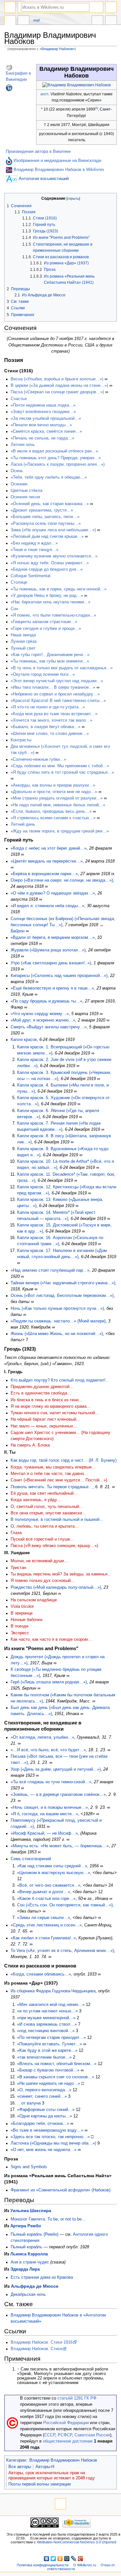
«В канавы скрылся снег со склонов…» (56, 2077)
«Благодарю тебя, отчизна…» (40, 2124)
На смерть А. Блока (30, 1445)
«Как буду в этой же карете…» (47, 2051)
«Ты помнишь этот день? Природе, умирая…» (56, 458)
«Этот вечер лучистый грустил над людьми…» (57, 681)
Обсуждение (24, 21)
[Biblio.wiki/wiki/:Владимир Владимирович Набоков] (9, 170)
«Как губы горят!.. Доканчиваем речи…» (50, 655)
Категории (16, 2460)
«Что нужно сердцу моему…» (40, 1014)
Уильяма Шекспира (31, 2211)
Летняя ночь (23, 445)
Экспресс (20, 1633)
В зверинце (22, 1613)
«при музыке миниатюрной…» (46, 2018)
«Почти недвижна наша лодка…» (43, 405)
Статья (10, 21)
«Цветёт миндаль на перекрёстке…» (47, 861)
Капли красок (24, 1040)
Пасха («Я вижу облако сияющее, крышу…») (54, 1546)
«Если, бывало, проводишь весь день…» (51, 811)
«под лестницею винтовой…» (46, 2031)
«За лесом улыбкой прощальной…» (46, 419)
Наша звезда (23, 635)
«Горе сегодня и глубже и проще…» (46, 629)
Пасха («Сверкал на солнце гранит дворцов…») (57, 392)
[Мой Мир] (67, 2559)
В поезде (20, 1626)
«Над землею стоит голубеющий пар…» (50, 1270)
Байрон (18, 931)
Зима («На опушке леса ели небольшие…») (53, 530)
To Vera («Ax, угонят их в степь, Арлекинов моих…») (62, 1951)
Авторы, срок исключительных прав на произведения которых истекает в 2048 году (52, 2475)
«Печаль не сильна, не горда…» (42, 438)
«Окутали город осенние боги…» (43, 674)
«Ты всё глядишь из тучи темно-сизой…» (51, 1782)
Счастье (19, 399)
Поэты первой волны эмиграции (40, 2484)
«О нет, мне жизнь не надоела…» (44, 2150)
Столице (19, 582)
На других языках (97, 21)
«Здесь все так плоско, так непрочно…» (50, 2137)
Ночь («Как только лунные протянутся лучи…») (57, 1309)
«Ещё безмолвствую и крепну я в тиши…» (52, 988)
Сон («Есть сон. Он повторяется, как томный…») (65, 1905)
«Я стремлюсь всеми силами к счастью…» (53, 818)
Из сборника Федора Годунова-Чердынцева (53, 1991)
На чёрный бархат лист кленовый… (45, 1419)
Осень (17, 471)
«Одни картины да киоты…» (45, 2116)
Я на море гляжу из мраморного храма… (51, 1406)
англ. (45, 94)
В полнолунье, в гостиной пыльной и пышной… (57, 1520)
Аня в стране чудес (30, 2262)
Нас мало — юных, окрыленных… (44, 1426)
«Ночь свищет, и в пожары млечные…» (49, 1807)
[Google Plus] (81, 2559)
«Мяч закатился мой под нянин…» (51, 2005)
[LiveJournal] (74, 2559)
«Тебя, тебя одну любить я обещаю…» (49, 477)
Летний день (23, 824)
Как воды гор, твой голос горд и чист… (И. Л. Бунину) (64, 1460)
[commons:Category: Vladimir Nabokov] (9, 161)
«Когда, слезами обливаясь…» (41, 1974)
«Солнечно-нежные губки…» (38, 759)
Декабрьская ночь (28, 2295)
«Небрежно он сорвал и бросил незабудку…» (55, 694)
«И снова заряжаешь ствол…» (47, 2024)
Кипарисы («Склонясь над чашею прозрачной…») (59, 976)
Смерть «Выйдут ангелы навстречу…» (49, 1027)
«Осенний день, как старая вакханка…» (50, 504)
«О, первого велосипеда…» (44, 2090)
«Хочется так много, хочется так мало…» (51, 720)
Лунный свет (23, 648)
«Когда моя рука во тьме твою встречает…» (54, 714)
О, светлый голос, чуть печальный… (47, 1507)
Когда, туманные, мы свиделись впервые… (53, 1467)
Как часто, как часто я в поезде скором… (51, 1639)
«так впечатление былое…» (44, 2057)
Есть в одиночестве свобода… (41, 1393)
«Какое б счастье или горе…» (46, 1899)
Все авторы (20, 2467)
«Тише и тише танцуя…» (35, 550)
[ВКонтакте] (47, 2559)
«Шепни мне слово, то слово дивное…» (50, 734)
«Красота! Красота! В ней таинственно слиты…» (58, 701)
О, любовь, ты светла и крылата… (45, 1526)
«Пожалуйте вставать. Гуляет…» (50, 2044)
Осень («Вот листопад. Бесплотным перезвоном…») (62, 1296)
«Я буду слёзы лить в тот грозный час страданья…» (62, 772)
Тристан (18, 1568)
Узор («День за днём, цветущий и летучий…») (56, 1769)
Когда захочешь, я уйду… (36, 1500)
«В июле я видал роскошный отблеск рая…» (54, 451)
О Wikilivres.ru (85, 2565)
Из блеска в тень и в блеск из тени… (47, 1400)
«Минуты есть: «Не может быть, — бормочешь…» (60, 1846)
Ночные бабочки (26, 1620)
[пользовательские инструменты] (111, 7)
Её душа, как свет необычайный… (44, 1493)
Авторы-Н (45, 2467)
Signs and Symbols (29, 2167)
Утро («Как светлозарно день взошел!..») (51, 963)
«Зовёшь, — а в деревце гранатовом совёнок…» (58, 1795)
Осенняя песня (25, 497)
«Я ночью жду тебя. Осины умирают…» (50, 563)
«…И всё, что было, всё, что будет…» (48, 1750)
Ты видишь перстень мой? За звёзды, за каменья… (61, 1574)
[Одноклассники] (60, 2559)
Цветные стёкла (26, 491)
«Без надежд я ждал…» (34, 543)
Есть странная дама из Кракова (42, 2277)
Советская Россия (92, 2435)
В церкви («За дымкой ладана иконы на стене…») (59, 386)
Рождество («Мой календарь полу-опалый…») (56, 1587)
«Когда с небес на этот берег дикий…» (49, 848)
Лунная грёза (24, 641)
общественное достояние (68, 2441)
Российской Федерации (66, 2423)
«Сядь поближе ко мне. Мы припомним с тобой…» (60, 766)
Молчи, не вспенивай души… (39, 1561)
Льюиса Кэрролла (29, 2254)
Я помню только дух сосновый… (43, 1581)
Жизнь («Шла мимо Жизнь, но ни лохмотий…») (57, 1334)
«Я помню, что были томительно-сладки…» (53, 615)
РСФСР (65, 2435)
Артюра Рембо (26, 2226)
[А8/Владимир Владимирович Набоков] (12, 178)
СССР (50, 2435)
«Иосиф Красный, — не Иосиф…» (44, 1833)
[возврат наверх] (60, 2504)
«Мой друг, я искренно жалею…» (43, 1020)
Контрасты (21, 740)
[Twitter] (53, 2559)
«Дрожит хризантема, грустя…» (42, 510)
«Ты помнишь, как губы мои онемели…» (50, 661)
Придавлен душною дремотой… (42, 1387)
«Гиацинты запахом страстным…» (44, 622)
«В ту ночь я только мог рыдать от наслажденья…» (62, 668)
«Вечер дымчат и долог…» (44, 1892)
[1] (96, 108)
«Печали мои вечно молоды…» (41, 425)
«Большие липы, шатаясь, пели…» (45, 517)
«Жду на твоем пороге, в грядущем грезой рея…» (60, 831)
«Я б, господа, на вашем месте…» (44, 1814)
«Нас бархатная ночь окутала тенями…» (50, 602)
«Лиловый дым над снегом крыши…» (47, 536)
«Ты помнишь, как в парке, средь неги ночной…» (59, 589)
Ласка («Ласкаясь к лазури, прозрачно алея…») (58, 464)
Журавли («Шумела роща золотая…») (48, 950)
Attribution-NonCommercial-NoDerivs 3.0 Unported (76, 2542)
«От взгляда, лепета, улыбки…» (42, 1737)
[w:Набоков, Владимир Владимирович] (9, 67)
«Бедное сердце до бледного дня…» (47, 569)
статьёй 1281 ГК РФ (77, 2398)
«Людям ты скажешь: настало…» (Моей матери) (58, 1321)
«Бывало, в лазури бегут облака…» (45, 727)
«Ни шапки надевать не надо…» (49, 2083)
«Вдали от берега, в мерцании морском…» (53, 938)
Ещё (37, 20)
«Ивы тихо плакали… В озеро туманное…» (53, 687)
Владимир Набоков (57, 49)
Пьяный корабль (26, 2247)
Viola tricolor (22, 1606)
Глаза (16, 1533)
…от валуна (29, 2103)
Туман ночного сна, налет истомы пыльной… (55, 1413)
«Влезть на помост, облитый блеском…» (57, 2064)
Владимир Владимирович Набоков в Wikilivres (59, 170)
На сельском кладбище (34, 1600)
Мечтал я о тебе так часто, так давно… (49, 1474)
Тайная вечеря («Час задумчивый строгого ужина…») (63, 1283)
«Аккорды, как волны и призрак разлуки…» (53, 785)
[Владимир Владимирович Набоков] (76, 85)
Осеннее (19, 484)
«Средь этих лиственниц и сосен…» (46, 1925)
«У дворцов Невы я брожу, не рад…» (47, 596)
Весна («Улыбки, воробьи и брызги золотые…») (57, 379)
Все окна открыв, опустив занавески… (48, 1513)
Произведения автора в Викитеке (38, 152)
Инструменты (111, 21)
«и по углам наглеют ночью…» (47, 2011)
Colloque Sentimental (30, 576)
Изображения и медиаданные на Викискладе (57, 161)
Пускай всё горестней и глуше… (42, 1539)
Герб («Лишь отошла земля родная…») (49, 1682)
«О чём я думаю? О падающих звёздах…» (53, 893)
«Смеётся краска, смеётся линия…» (46, 431)
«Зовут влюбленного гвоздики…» (43, 412)
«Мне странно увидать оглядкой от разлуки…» (57, 798)
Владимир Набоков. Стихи (36, 2349)
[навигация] (10, 7)
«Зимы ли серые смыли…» (44, 1918)
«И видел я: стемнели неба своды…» (47, 906)
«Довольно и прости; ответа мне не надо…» (54, 792)
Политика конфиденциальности (43, 2565)
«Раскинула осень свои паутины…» (46, 524)
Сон (14, 609)
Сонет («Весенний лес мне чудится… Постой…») (59, 1480)
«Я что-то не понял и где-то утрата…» (48, 707)
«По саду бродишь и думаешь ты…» (46, 1001)
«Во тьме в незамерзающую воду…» (47, 2130)
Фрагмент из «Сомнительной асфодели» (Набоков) (60, 2190)
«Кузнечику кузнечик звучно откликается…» (54, 556)
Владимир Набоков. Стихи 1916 (42, 2342)
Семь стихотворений (31, 1859)
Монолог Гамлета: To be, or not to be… (48, 2219)
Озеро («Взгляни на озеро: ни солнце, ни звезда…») (62, 880)
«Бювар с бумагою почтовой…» (48, 2070)
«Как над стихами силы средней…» (52, 1866)
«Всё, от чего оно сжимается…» (49, 1885)
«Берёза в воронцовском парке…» (44, 874)
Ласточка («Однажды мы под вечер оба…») (53, 2143)
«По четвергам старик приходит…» (51, 2038)
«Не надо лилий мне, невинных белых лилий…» (58, 805)
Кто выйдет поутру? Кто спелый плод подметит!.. (59, 1380)
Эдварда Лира (25, 2269)
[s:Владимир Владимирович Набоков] (9, 88)
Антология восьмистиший (44, 178)
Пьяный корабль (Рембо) (35, 2234)
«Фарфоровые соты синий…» (46, 2110)
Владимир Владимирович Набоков (63, 2460)
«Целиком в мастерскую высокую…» (54, 1873)
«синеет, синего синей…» (42, 2096)
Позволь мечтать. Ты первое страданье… (52, 1487)
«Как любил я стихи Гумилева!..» (43, 1938)
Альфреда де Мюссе (35, 2286)
